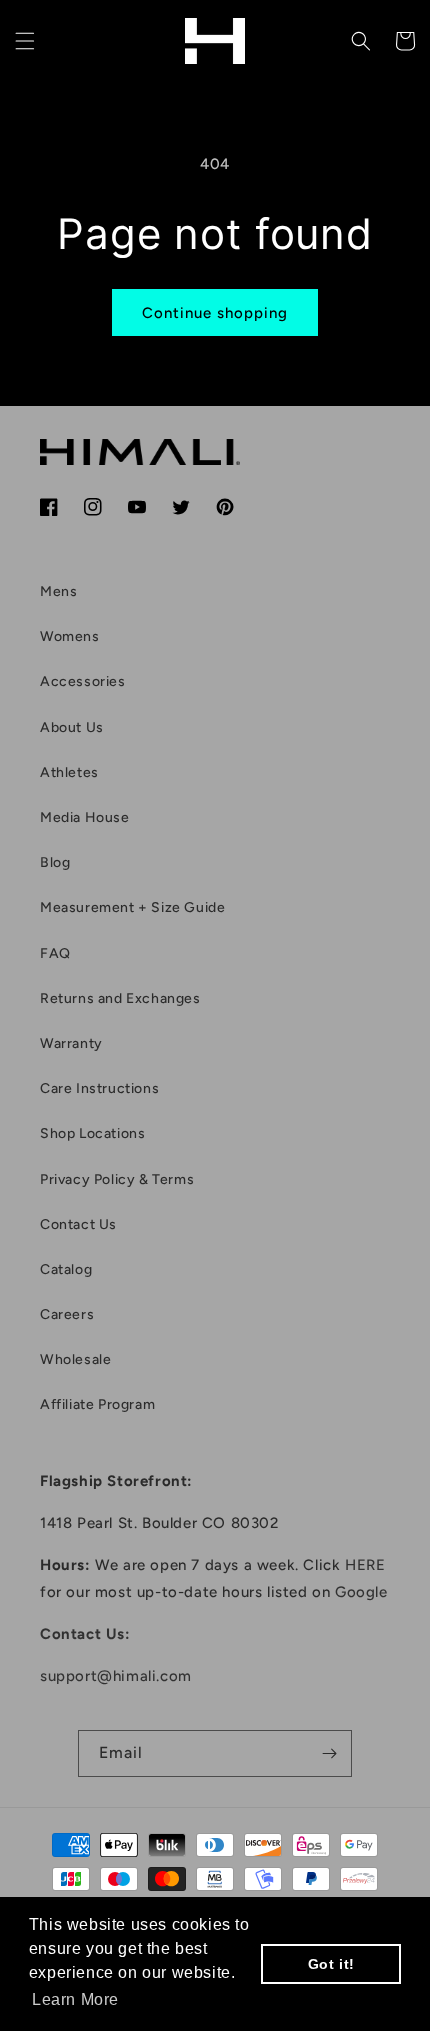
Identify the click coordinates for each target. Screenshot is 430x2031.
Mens (58, 591)
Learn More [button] (75, 1999)
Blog (55, 862)
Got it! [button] (331, 1964)
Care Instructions (99, 1088)
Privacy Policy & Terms (117, 1179)
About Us (72, 727)
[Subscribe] (329, 1753)
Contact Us (78, 1224)
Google (361, 1592)
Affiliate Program (97, 1404)
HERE (365, 1565)
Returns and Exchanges (120, 998)
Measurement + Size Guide (132, 907)
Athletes (69, 772)
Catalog (66, 1269)
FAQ (55, 953)
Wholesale (75, 1359)
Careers (67, 1314)
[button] (25, 41)
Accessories (83, 681)
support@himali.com (116, 1676)
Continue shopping (215, 313)
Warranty (71, 1043)
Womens (70, 636)
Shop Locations (92, 1133)
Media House (85, 817)
